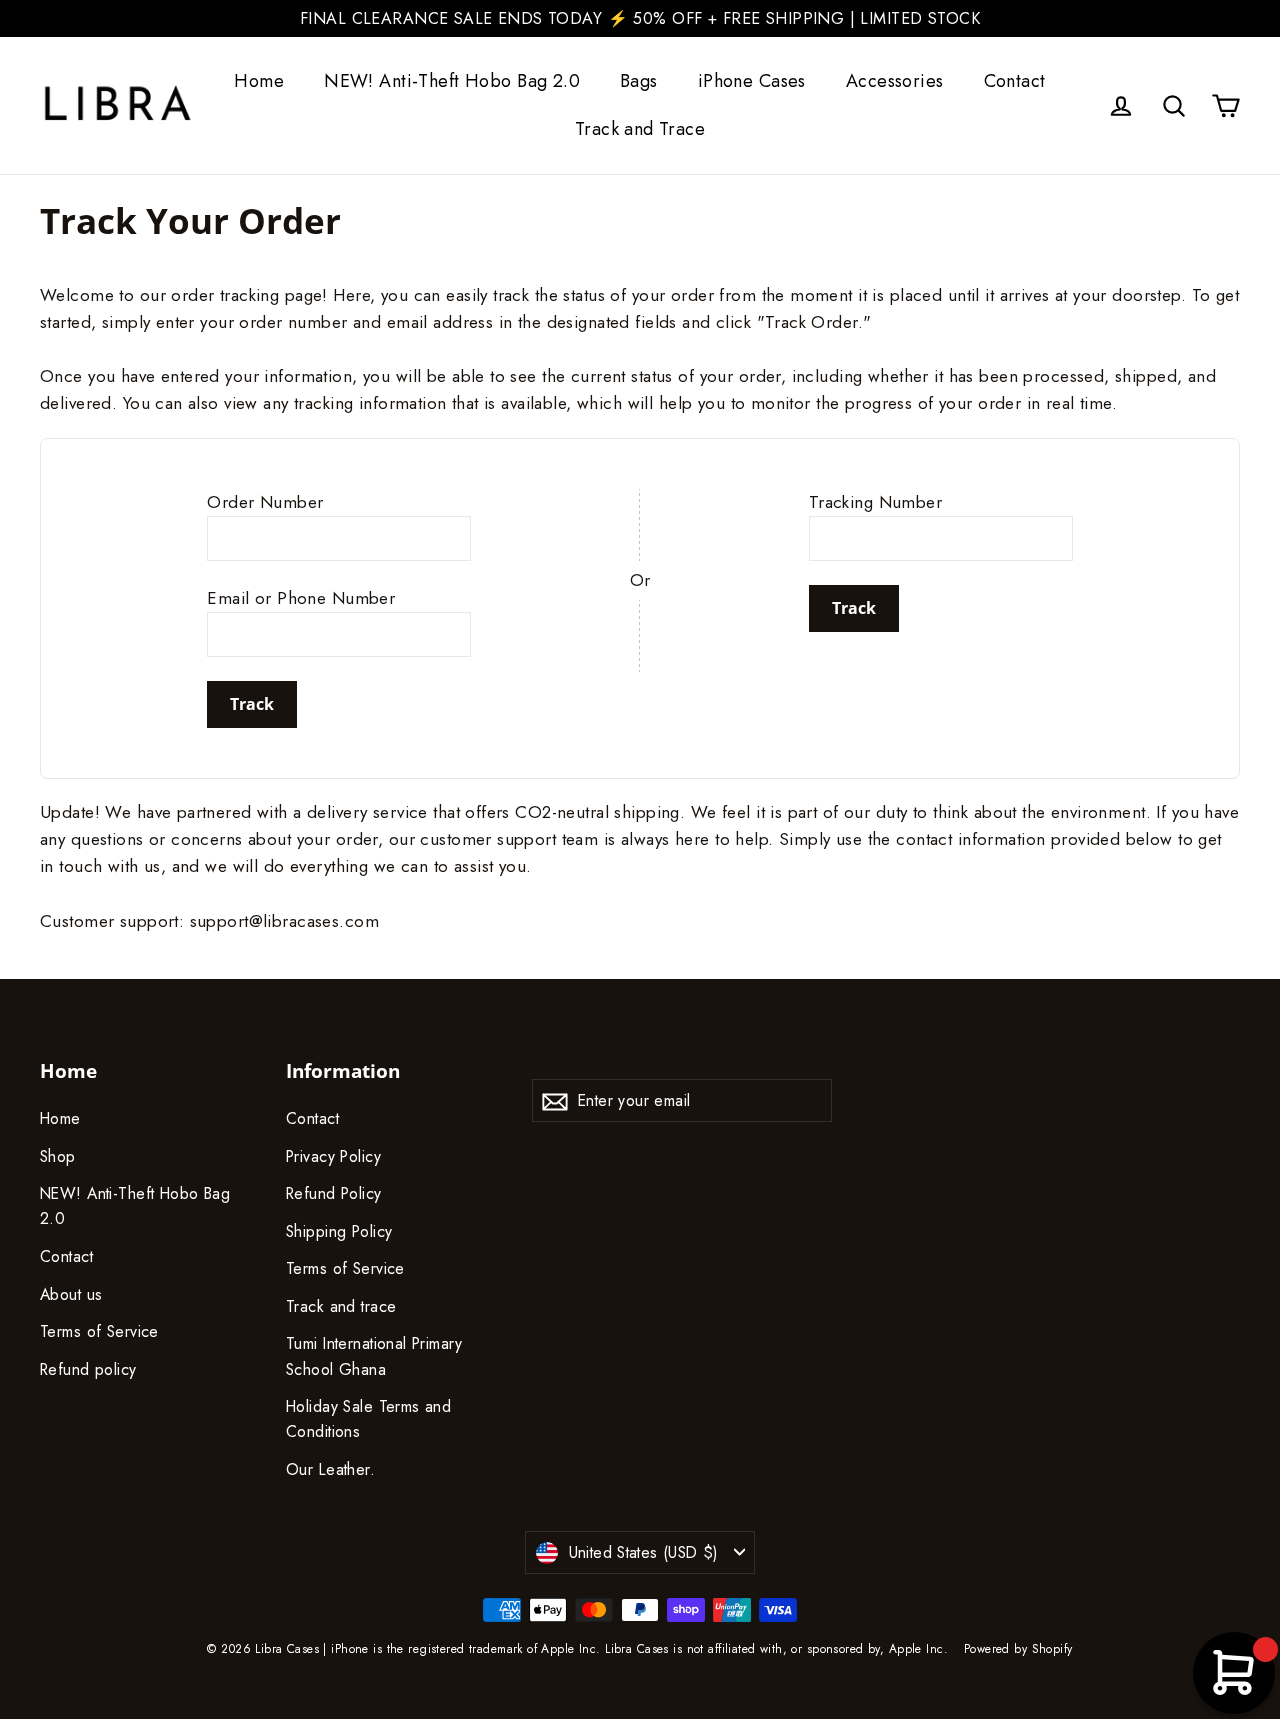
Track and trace (341, 1306)
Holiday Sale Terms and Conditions (368, 1419)
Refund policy (88, 1369)
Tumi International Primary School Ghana (374, 1356)
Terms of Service (99, 1331)
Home (259, 81)
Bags (639, 81)
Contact (1015, 81)
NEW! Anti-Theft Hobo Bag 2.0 (452, 81)
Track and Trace (640, 129)
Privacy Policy (333, 1156)
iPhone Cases (752, 81)
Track (252, 704)
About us (71, 1294)
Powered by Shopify (1018, 1649)
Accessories (895, 81)
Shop (58, 1156)
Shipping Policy (339, 1231)
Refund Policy (334, 1193)
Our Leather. (330, 1469)
